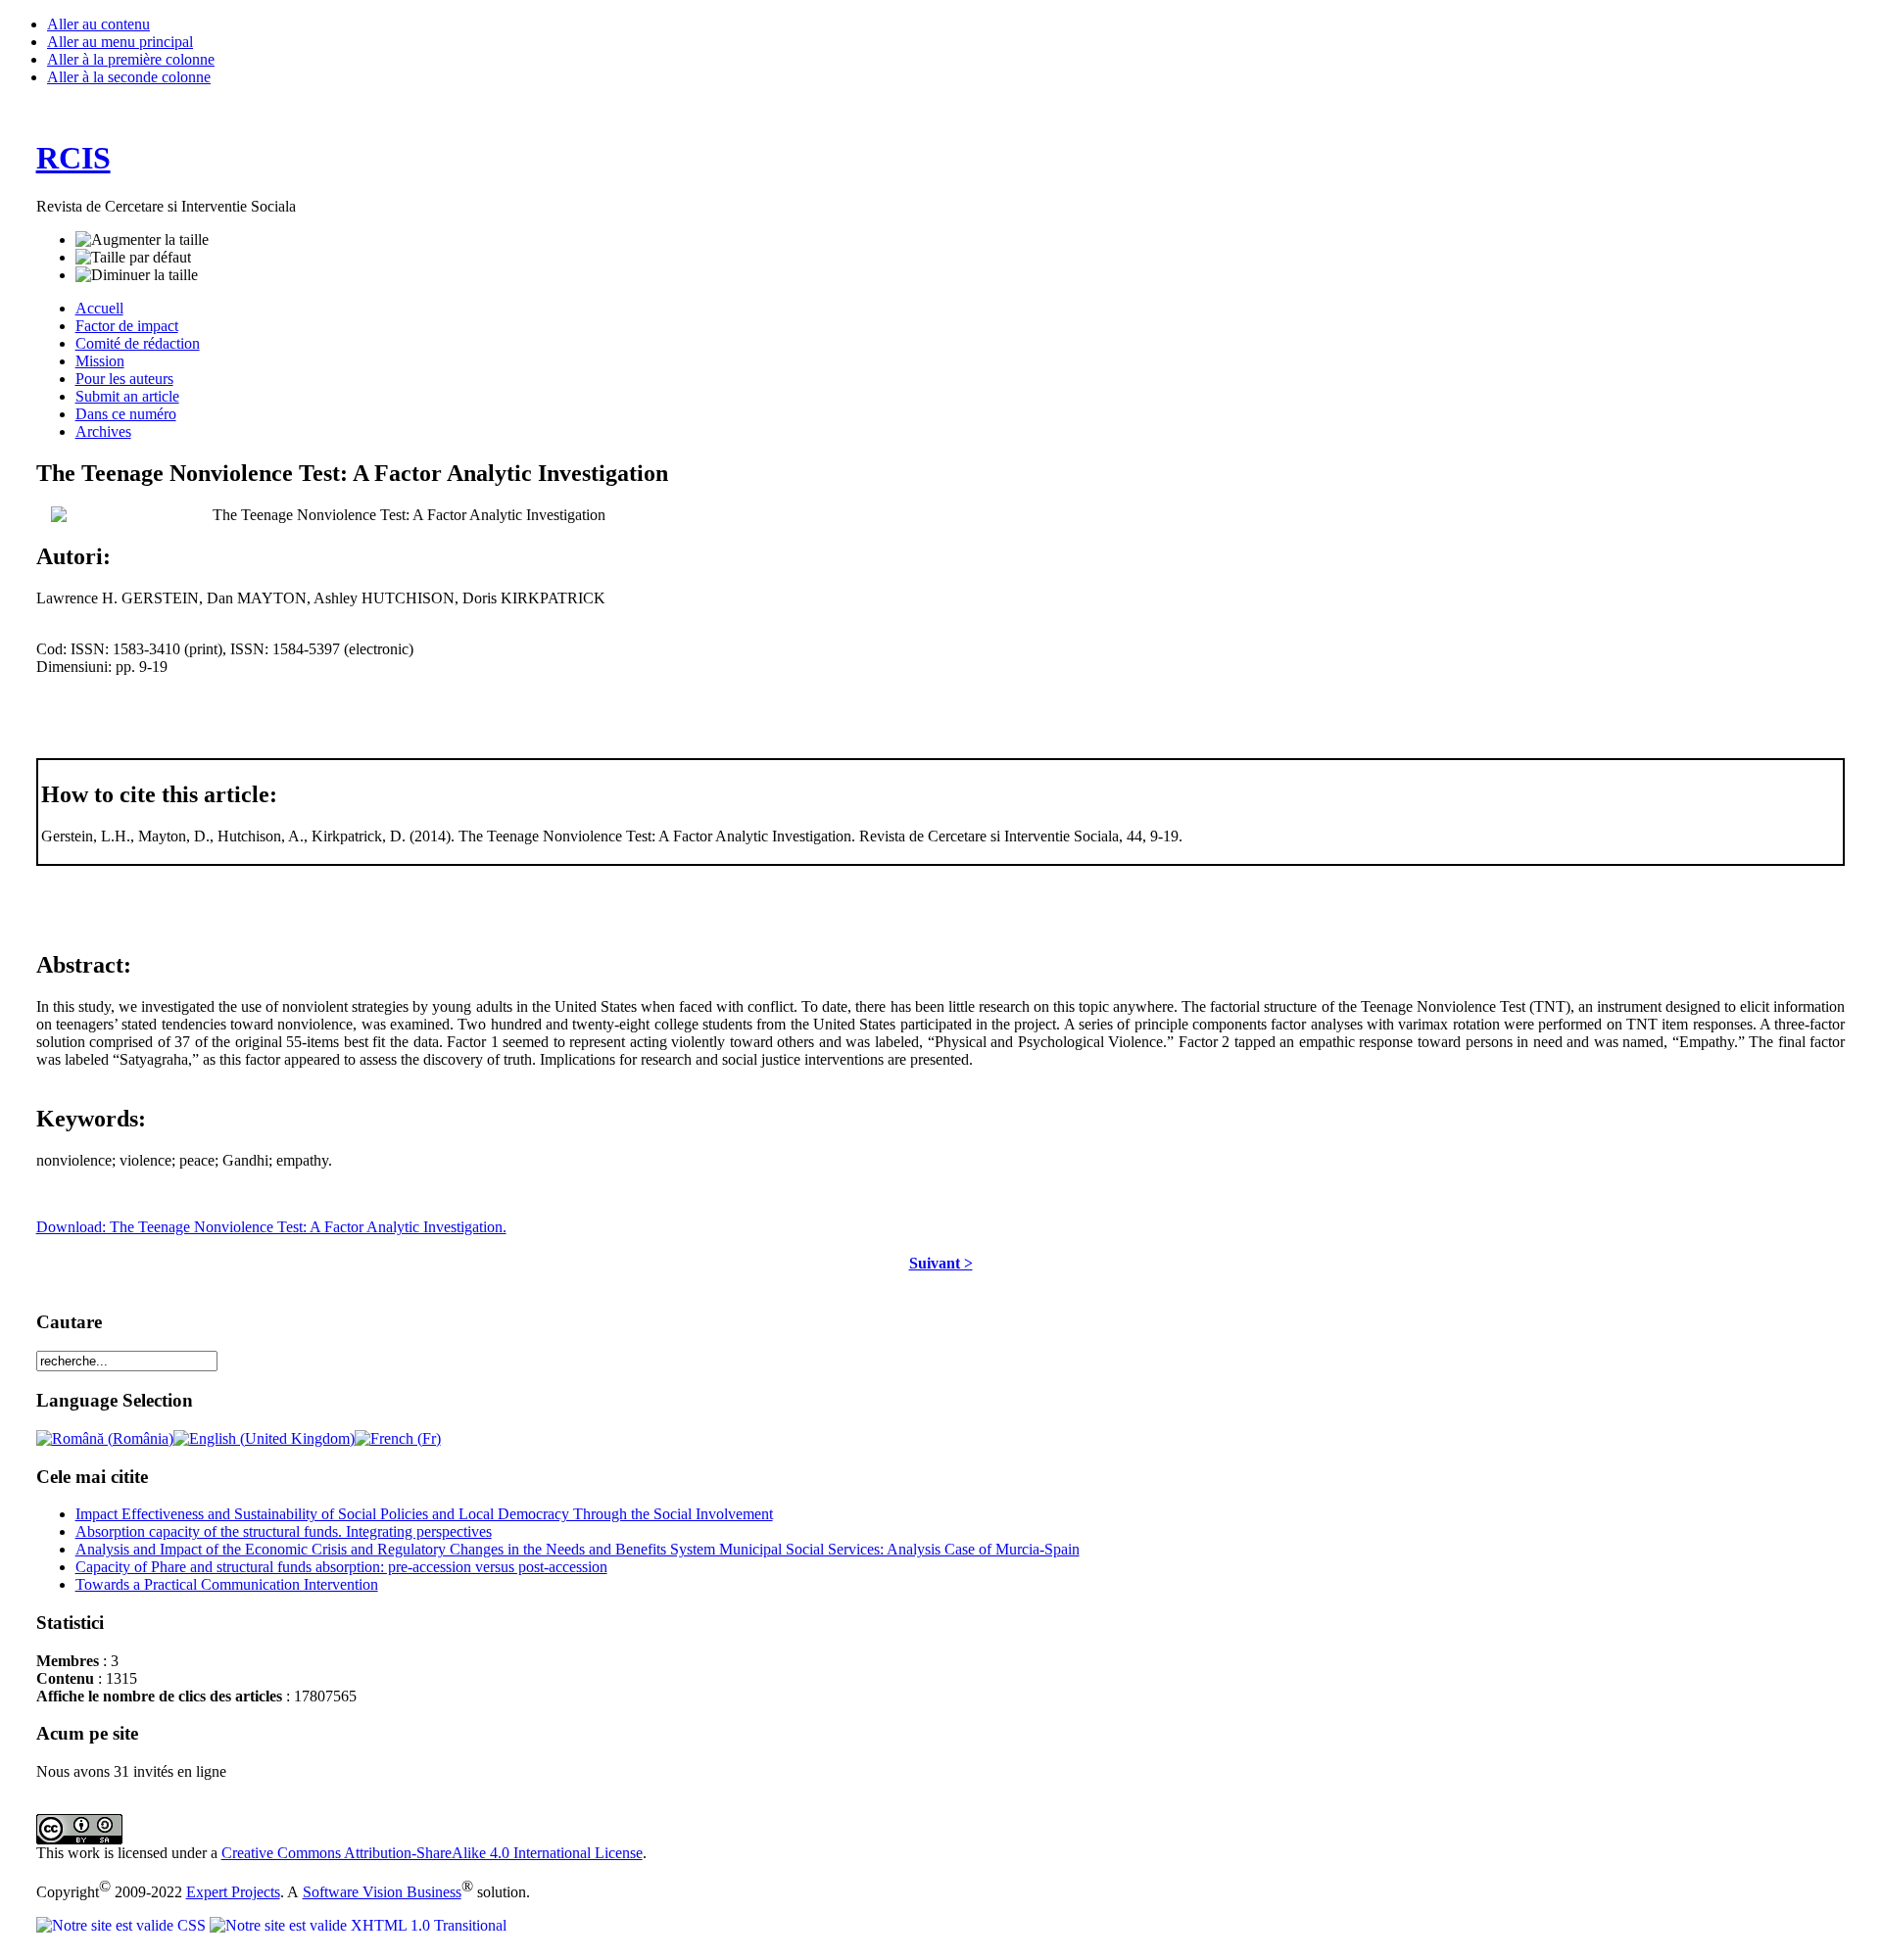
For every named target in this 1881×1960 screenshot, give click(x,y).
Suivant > (941, 1263)
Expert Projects (233, 1892)
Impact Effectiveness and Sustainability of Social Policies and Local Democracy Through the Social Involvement (424, 1514)
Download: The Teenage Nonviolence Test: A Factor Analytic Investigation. (271, 1227)
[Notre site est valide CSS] (123, 1925)
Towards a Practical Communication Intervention (227, 1584)
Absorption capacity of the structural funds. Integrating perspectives (284, 1531)
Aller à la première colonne (131, 59)
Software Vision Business (382, 1892)
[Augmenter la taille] (142, 240)
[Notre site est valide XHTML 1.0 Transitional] (358, 1925)
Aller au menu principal (120, 42)
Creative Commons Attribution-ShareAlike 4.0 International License (432, 1853)
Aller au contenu (98, 24)
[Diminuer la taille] (137, 275)
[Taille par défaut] (133, 258)
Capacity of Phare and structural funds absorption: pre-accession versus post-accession (341, 1567)
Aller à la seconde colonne (129, 77)
